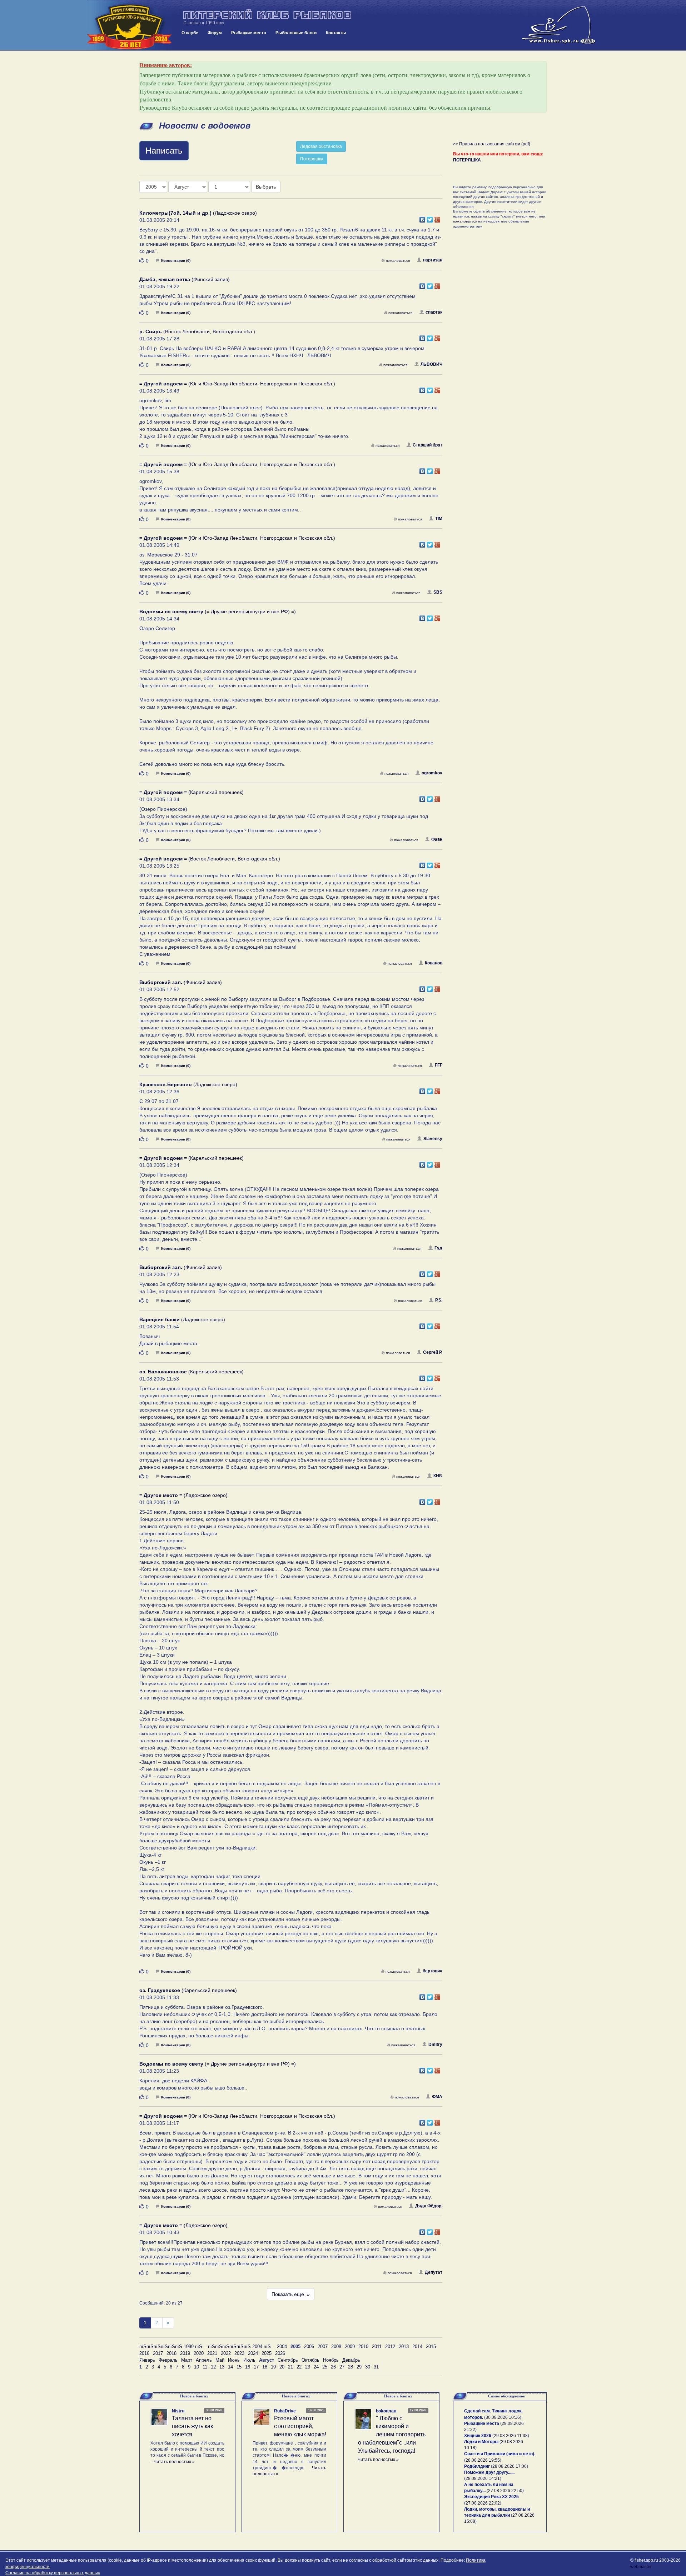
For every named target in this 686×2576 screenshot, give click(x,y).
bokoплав (386, 2411)
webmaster (641, 2567)
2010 (363, 2347)
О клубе (190, 33)
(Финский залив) (185, 279)
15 (239, 2367)
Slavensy (433, 1139)
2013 (404, 2347)
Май (220, 2360)
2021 (212, 2353)
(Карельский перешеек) (192, 792)
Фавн (437, 839)
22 (299, 2367)
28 (351, 2367)
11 (205, 2367)
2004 (282, 2347)
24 (316, 2367)
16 (248, 2367)
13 (222, 2367)
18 (265, 2367)
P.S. (439, 1300)
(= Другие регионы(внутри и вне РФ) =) (218, 611)
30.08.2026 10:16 (503, 2417)
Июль (249, 2360)
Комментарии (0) (176, 261)
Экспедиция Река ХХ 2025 (491, 2497)
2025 (267, 2353)
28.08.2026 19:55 (483, 2460)
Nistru (178, 2411)
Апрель (204, 2360)
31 (376, 2367)
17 (256, 2367)
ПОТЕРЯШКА (467, 160)
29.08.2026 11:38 (511, 2436)
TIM (439, 519)
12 (213, 2367)
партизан (433, 260)
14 (230, 2367)
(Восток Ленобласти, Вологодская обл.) (197, 331)
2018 (171, 2353)
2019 (185, 2353)
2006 (309, 2347)
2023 (239, 2353)
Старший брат (427, 445)
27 (342, 2367)
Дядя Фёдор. (429, 2206)
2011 (377, 2347)
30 (368, 2367)
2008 (336, 2347)
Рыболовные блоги (296, 33)
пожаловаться (398, 261)
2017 (158, 2353)
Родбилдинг (477, 2466)
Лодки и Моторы (481, 2442)
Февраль (168, 2360)
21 (290, 2367)
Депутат (434, 2272)
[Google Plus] (438, 218)
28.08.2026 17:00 (509, 2466)
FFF (439, 1065)
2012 (390, 2347)
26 (333, 2367)
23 (308, 2367)
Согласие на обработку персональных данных (53, 2573)
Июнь (234, 2360)
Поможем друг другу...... (489, 2472)
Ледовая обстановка (321, 146)
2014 (417, 2347)
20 (282, 2367)
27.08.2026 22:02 (483, 2503)
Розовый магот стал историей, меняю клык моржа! (300, 2427)
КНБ (438, 1476)
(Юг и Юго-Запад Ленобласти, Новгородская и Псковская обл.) (237, 384)
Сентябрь (288, 2360)
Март (187, 2360)
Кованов (434, 963)
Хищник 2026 (478, 2436)
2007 (323, 2347)
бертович (433, 1971)
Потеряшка (312, 159)
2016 (144, 2353)
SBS (438, 592)
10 (197, 2367)
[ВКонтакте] (422, 218)
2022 (226, 2353)
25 (325, 2367)
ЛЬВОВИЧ (431, 364)
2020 (199, 2353)
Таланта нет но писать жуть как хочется (192, 2427)
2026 (280, 2353)
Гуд (438, 1248)
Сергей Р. (433, 1352)
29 (359, 2367)
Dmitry (435, 2045)
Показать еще (291, 2294)
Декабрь (351, 2360)
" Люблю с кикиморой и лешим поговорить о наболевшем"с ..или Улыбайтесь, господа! (392, 2435)
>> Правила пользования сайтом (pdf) (492, 144)
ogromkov (432, 773)
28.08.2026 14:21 (483, 2478)
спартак (434, 312)
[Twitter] (430, 218)
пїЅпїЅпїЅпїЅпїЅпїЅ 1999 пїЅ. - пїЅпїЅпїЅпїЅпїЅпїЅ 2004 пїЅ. (206, 2347)
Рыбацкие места (249, 33)
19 (273, 2367)
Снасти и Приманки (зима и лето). (500, 2454)
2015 (431, 2347)
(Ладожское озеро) (198, 213)
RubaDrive (285, 2411)
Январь (147, 2360)
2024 (253, 2353)
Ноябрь (331, 2360)
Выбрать (266, 187)
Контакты (336, 33)
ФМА (437, 2097)
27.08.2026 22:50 (505, 2491)
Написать (164, 151)
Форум (215, 33)
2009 (350, 2347)
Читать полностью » (174, 2462)
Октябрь (310, 2360)
